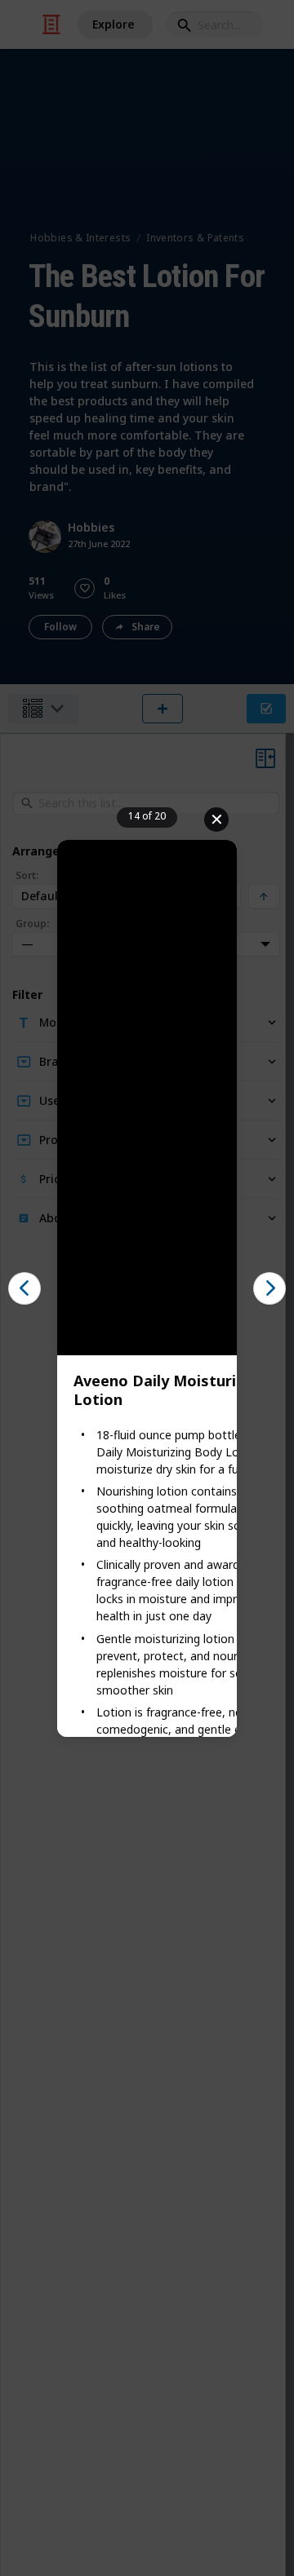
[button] (24, 1288)
